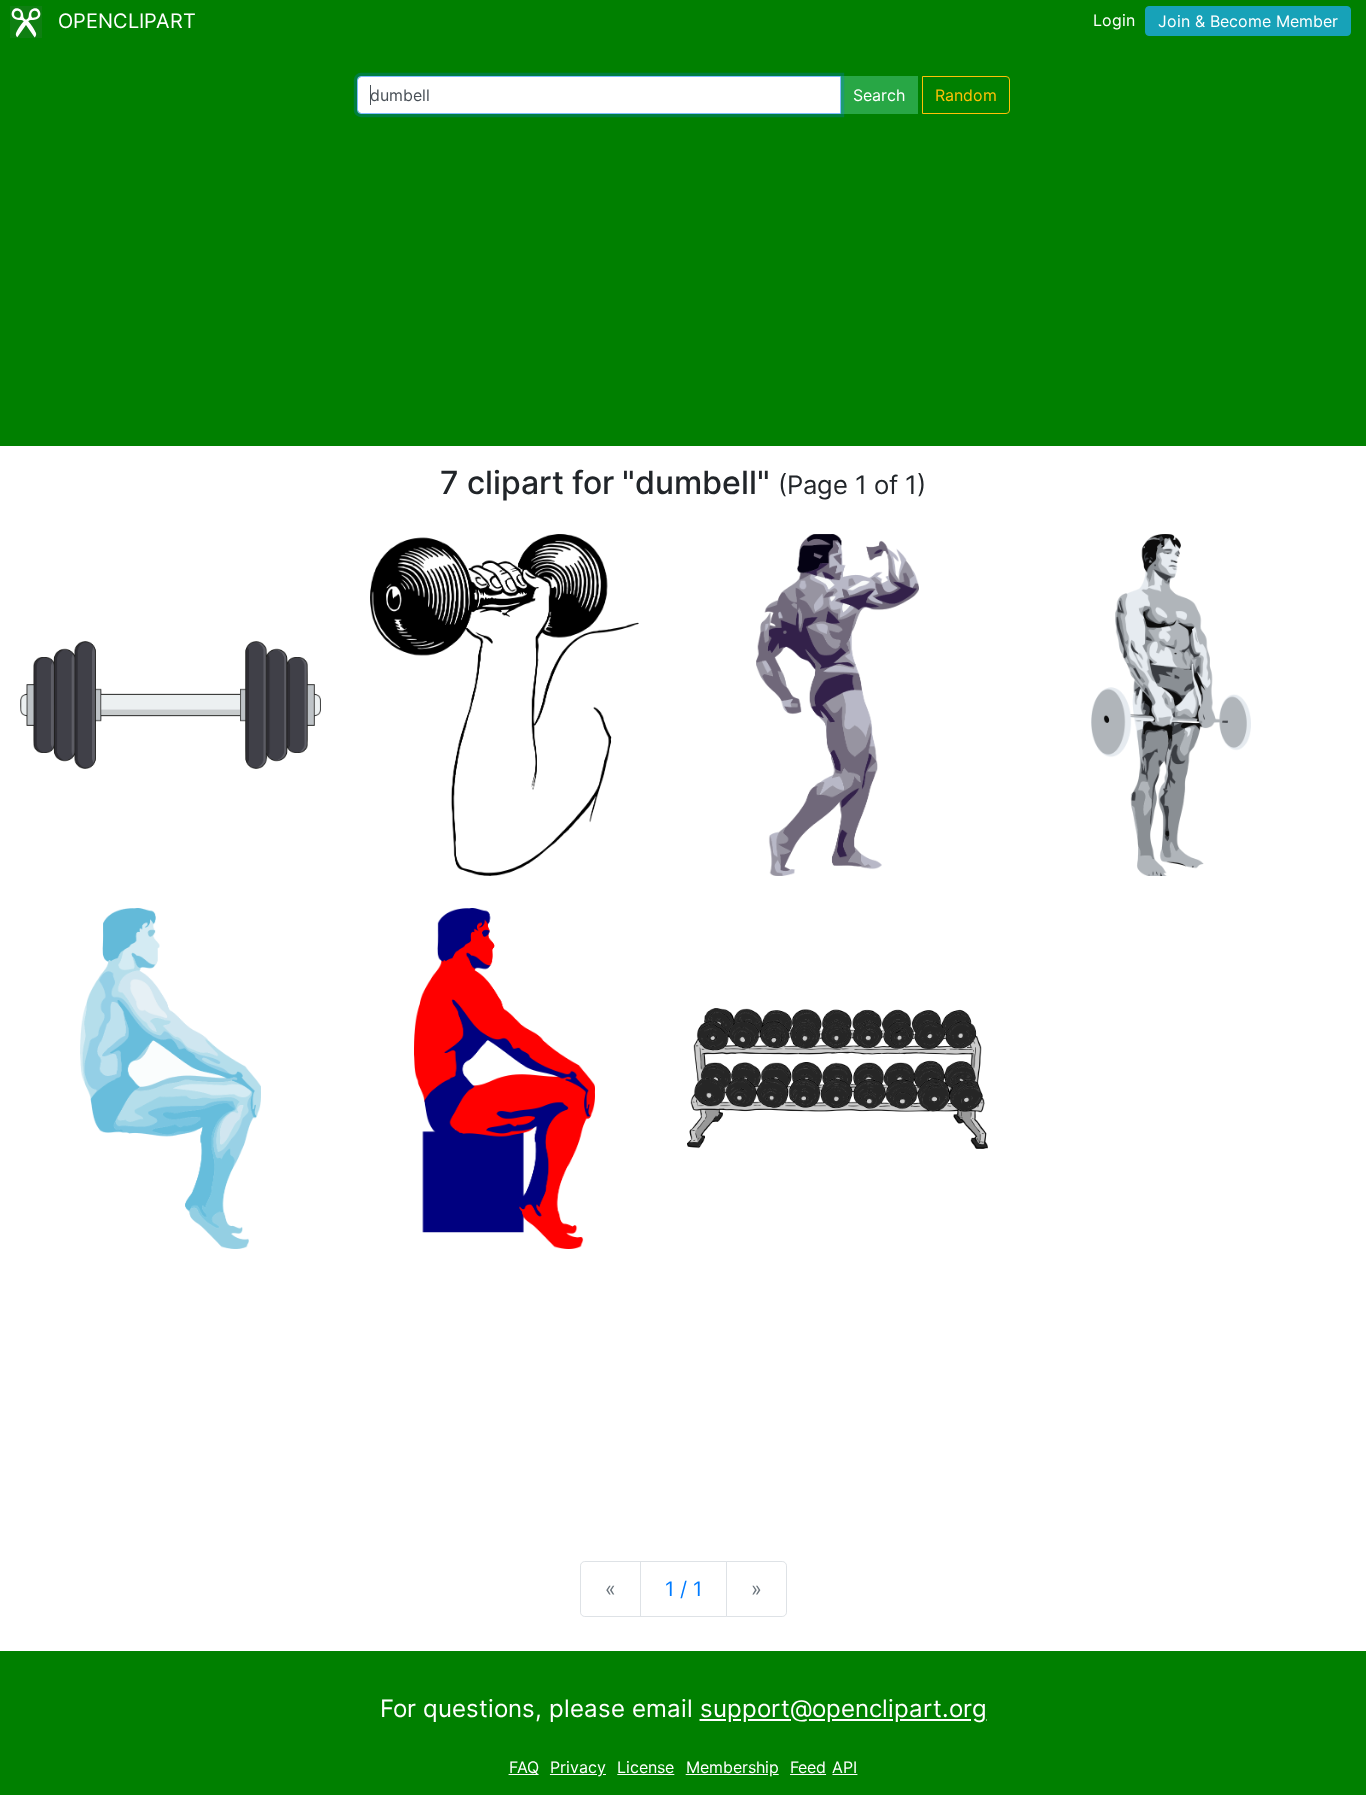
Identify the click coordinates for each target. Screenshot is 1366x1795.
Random (966, 95)
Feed (808, 1767)
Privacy (578, 1767)
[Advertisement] (683, 280)
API (844, 1767)
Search (879, 95)
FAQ (524, 1767)
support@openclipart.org (843, 1708)
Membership (732, 1767)
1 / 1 (683, 1589)
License (645, 1767)
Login (1114, 20)
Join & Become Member (1248, 21)
